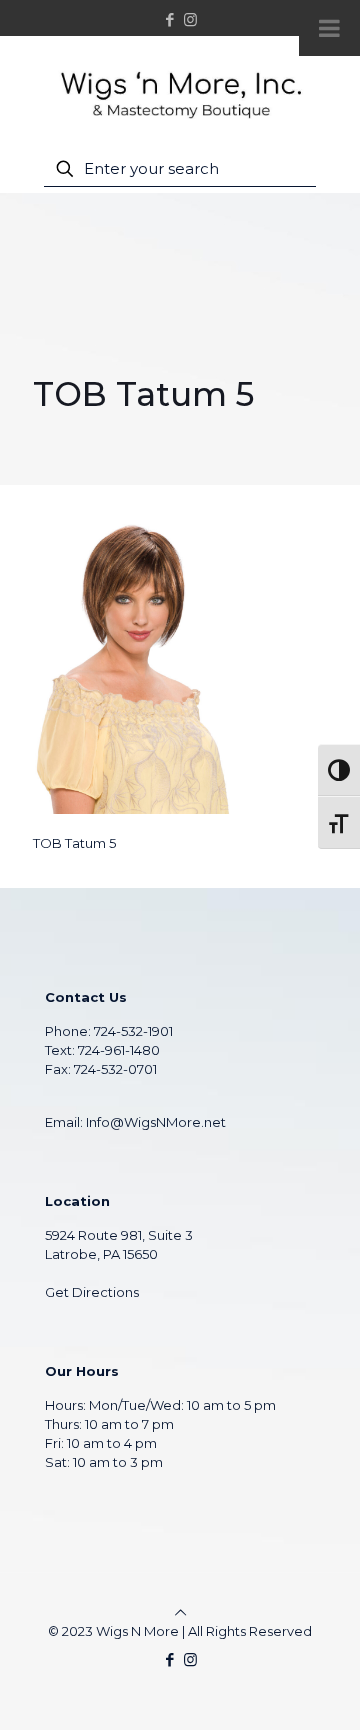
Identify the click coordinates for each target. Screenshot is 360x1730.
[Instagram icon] (190, 19)
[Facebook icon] (170, 19)
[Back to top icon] (180, 1612)
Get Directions (92, 1292)
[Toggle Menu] (329, 28)
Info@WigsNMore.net (156, 1122)
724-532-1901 (133, 1031)
